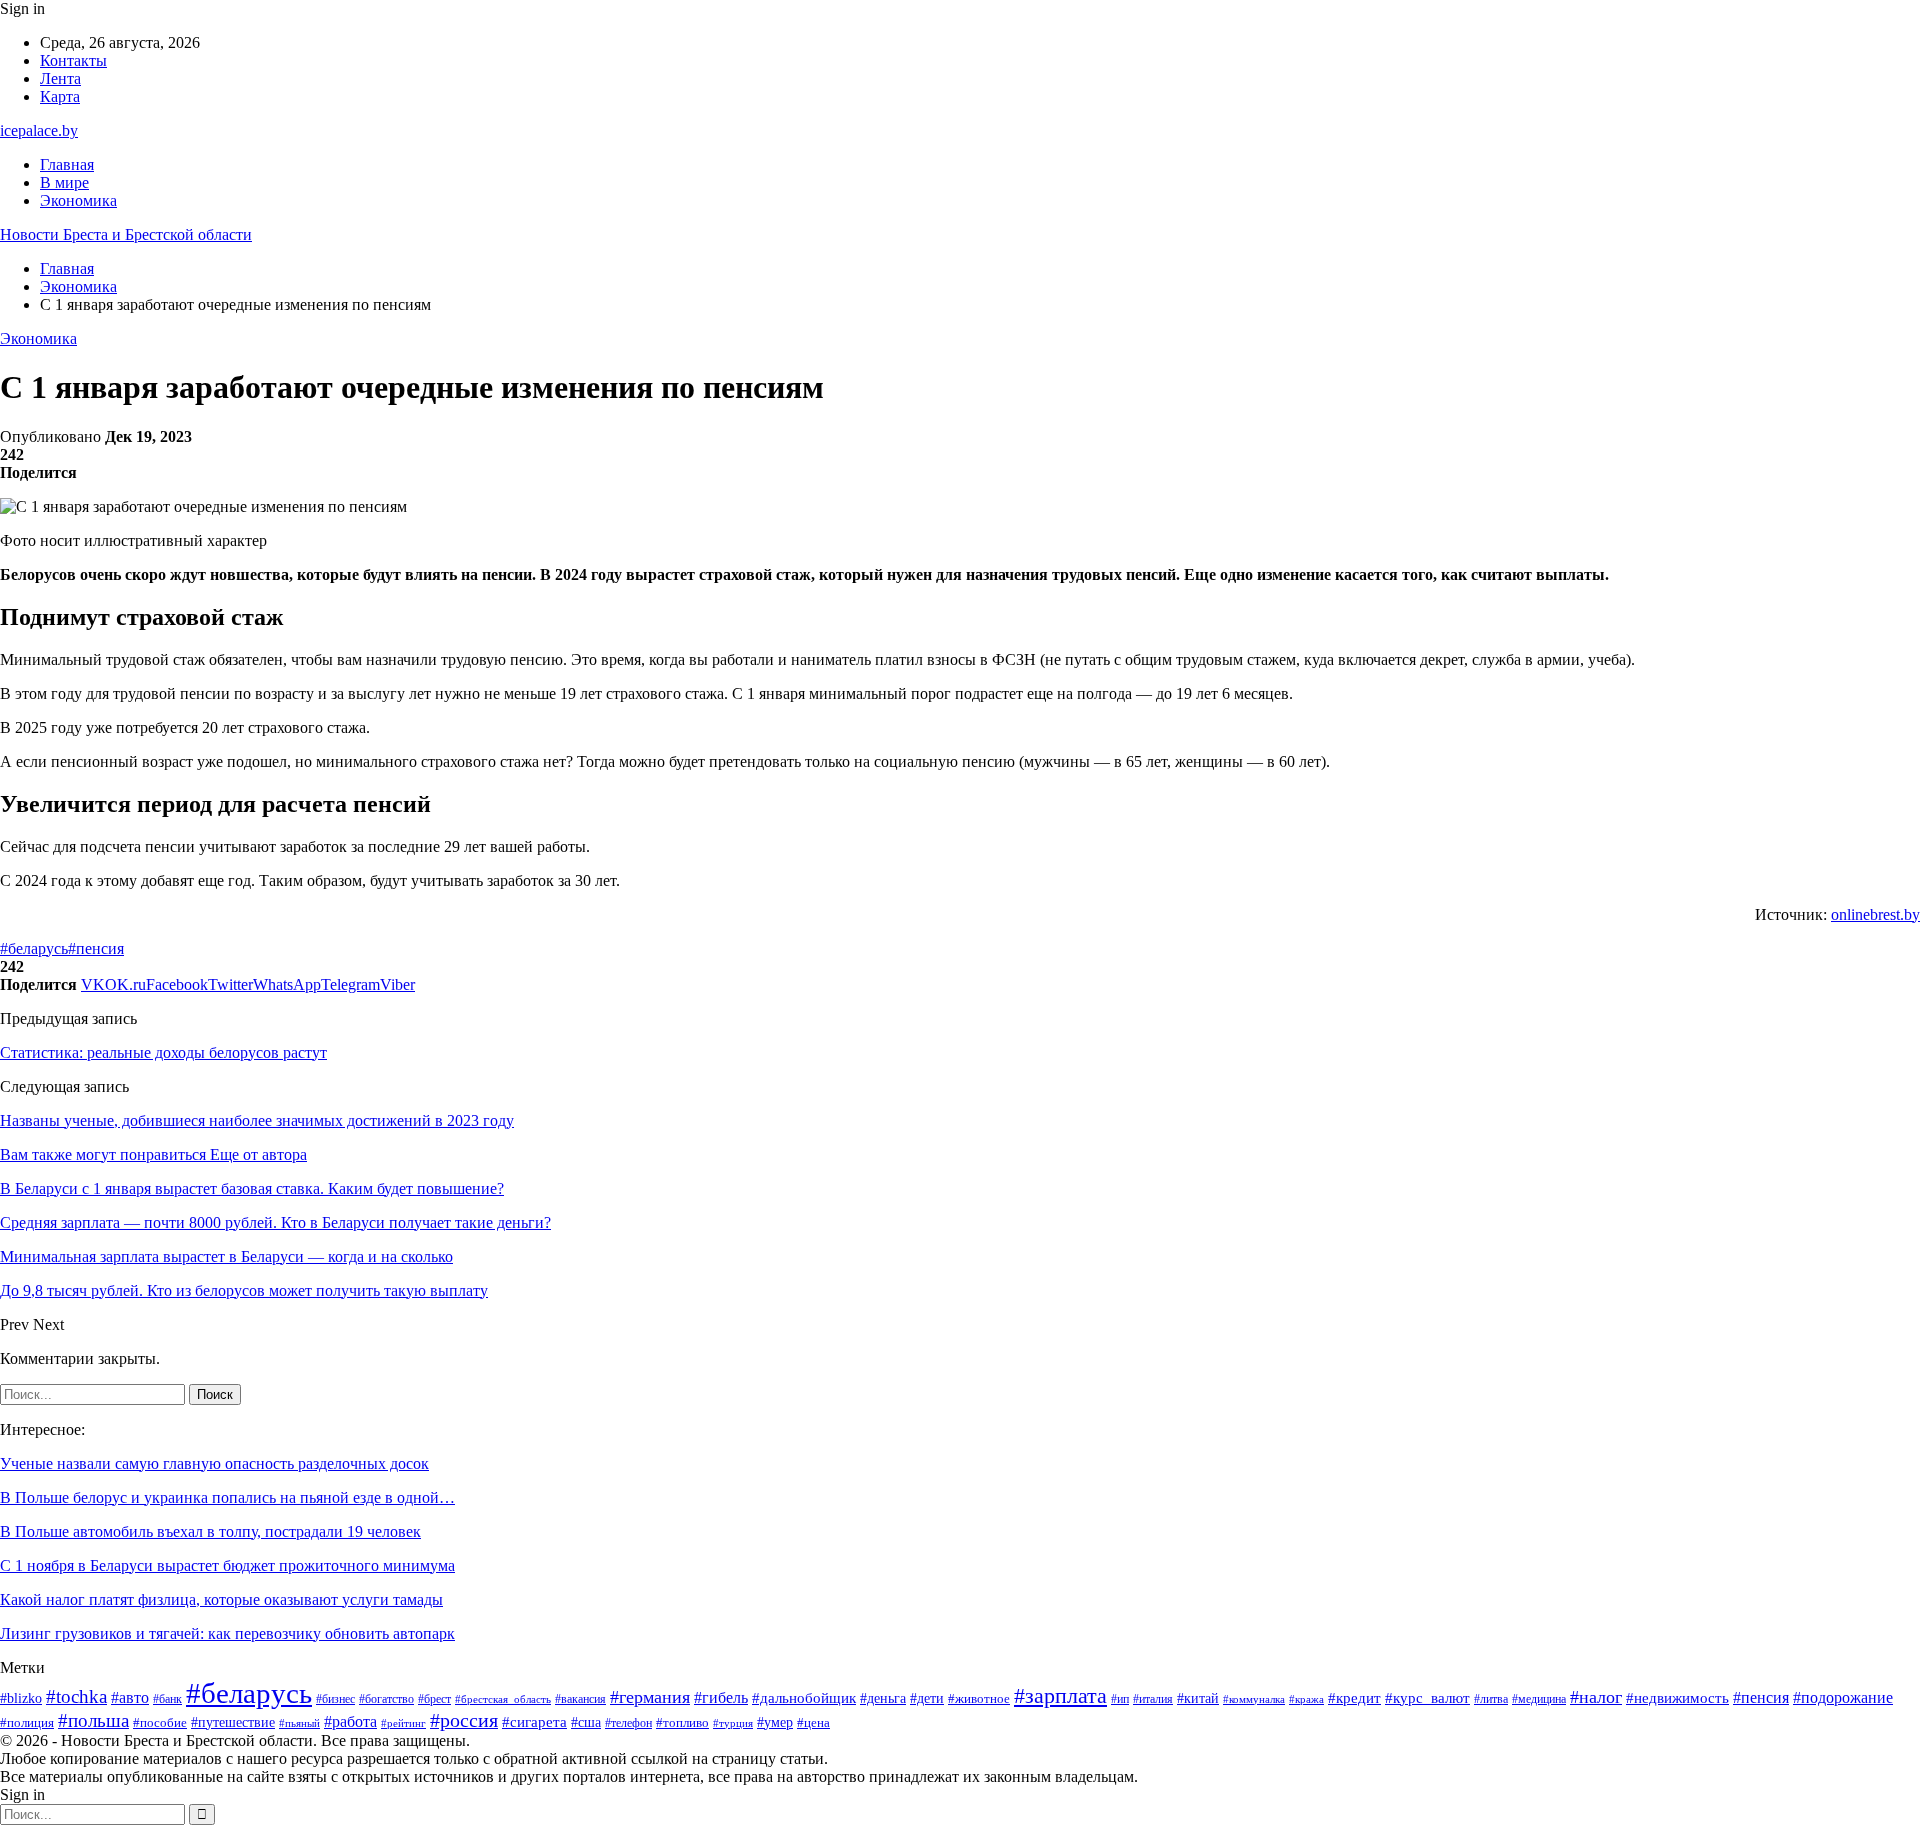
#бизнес (335, 1699)
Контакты (73, 60)
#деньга (883, 1698)
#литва (1491, 1699)
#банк (167, 1699)
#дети (927, 1698)
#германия (650, 1697)
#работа (350, 1721)
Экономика (78, 200)
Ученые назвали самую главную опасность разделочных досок (214, 1463)
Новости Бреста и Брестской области (126, 234)
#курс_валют (1427, 1697)
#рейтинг (403, 1723)
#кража (1306, 1699)
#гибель (721, 1697)
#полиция (27, 1723)
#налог (1596, 1697)
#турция (733, 1723)
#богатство (386, 1699)
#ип (1120, 1699)
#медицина (1539, 1699)
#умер (775, 1722)
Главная (67, 164)
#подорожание (1843, 1698)
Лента (60, 78)
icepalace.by (39, 130)
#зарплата (1060, 1695)
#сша (586, 1722)
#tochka (76, 1696)
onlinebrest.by (1875, 914)
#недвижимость (1677, 1698)
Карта (60, 96)
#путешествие (233, 1722)
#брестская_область (503, 1699)
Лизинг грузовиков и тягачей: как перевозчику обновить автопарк (227, 1633)
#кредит (1354, 1697)
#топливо (682, 1722)
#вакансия (580, 1699)
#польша (93, 1720)
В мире (64, 182)
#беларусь (34, 948)
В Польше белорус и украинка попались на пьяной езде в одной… (227, 1497)
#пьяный (299, 1723)
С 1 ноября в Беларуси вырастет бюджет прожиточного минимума (227, 1565)
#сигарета (534, 1722)
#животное (979, 1698)
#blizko (21, 1698)
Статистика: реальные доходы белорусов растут (163, 1052)
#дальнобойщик (804, 1698)
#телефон (628, 1723)
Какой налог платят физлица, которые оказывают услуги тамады (221, 1599)
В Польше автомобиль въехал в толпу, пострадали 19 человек (210, 1531)
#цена (813, 1723)
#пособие (160, 1722)
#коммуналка (1254, 1699)
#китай (1198, 1698)
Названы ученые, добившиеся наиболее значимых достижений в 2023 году (257, 1120)
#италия (1153, 1699)
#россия (464, 1720)
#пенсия (96, 948)
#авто (130, 1697)
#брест (434, 1699)
